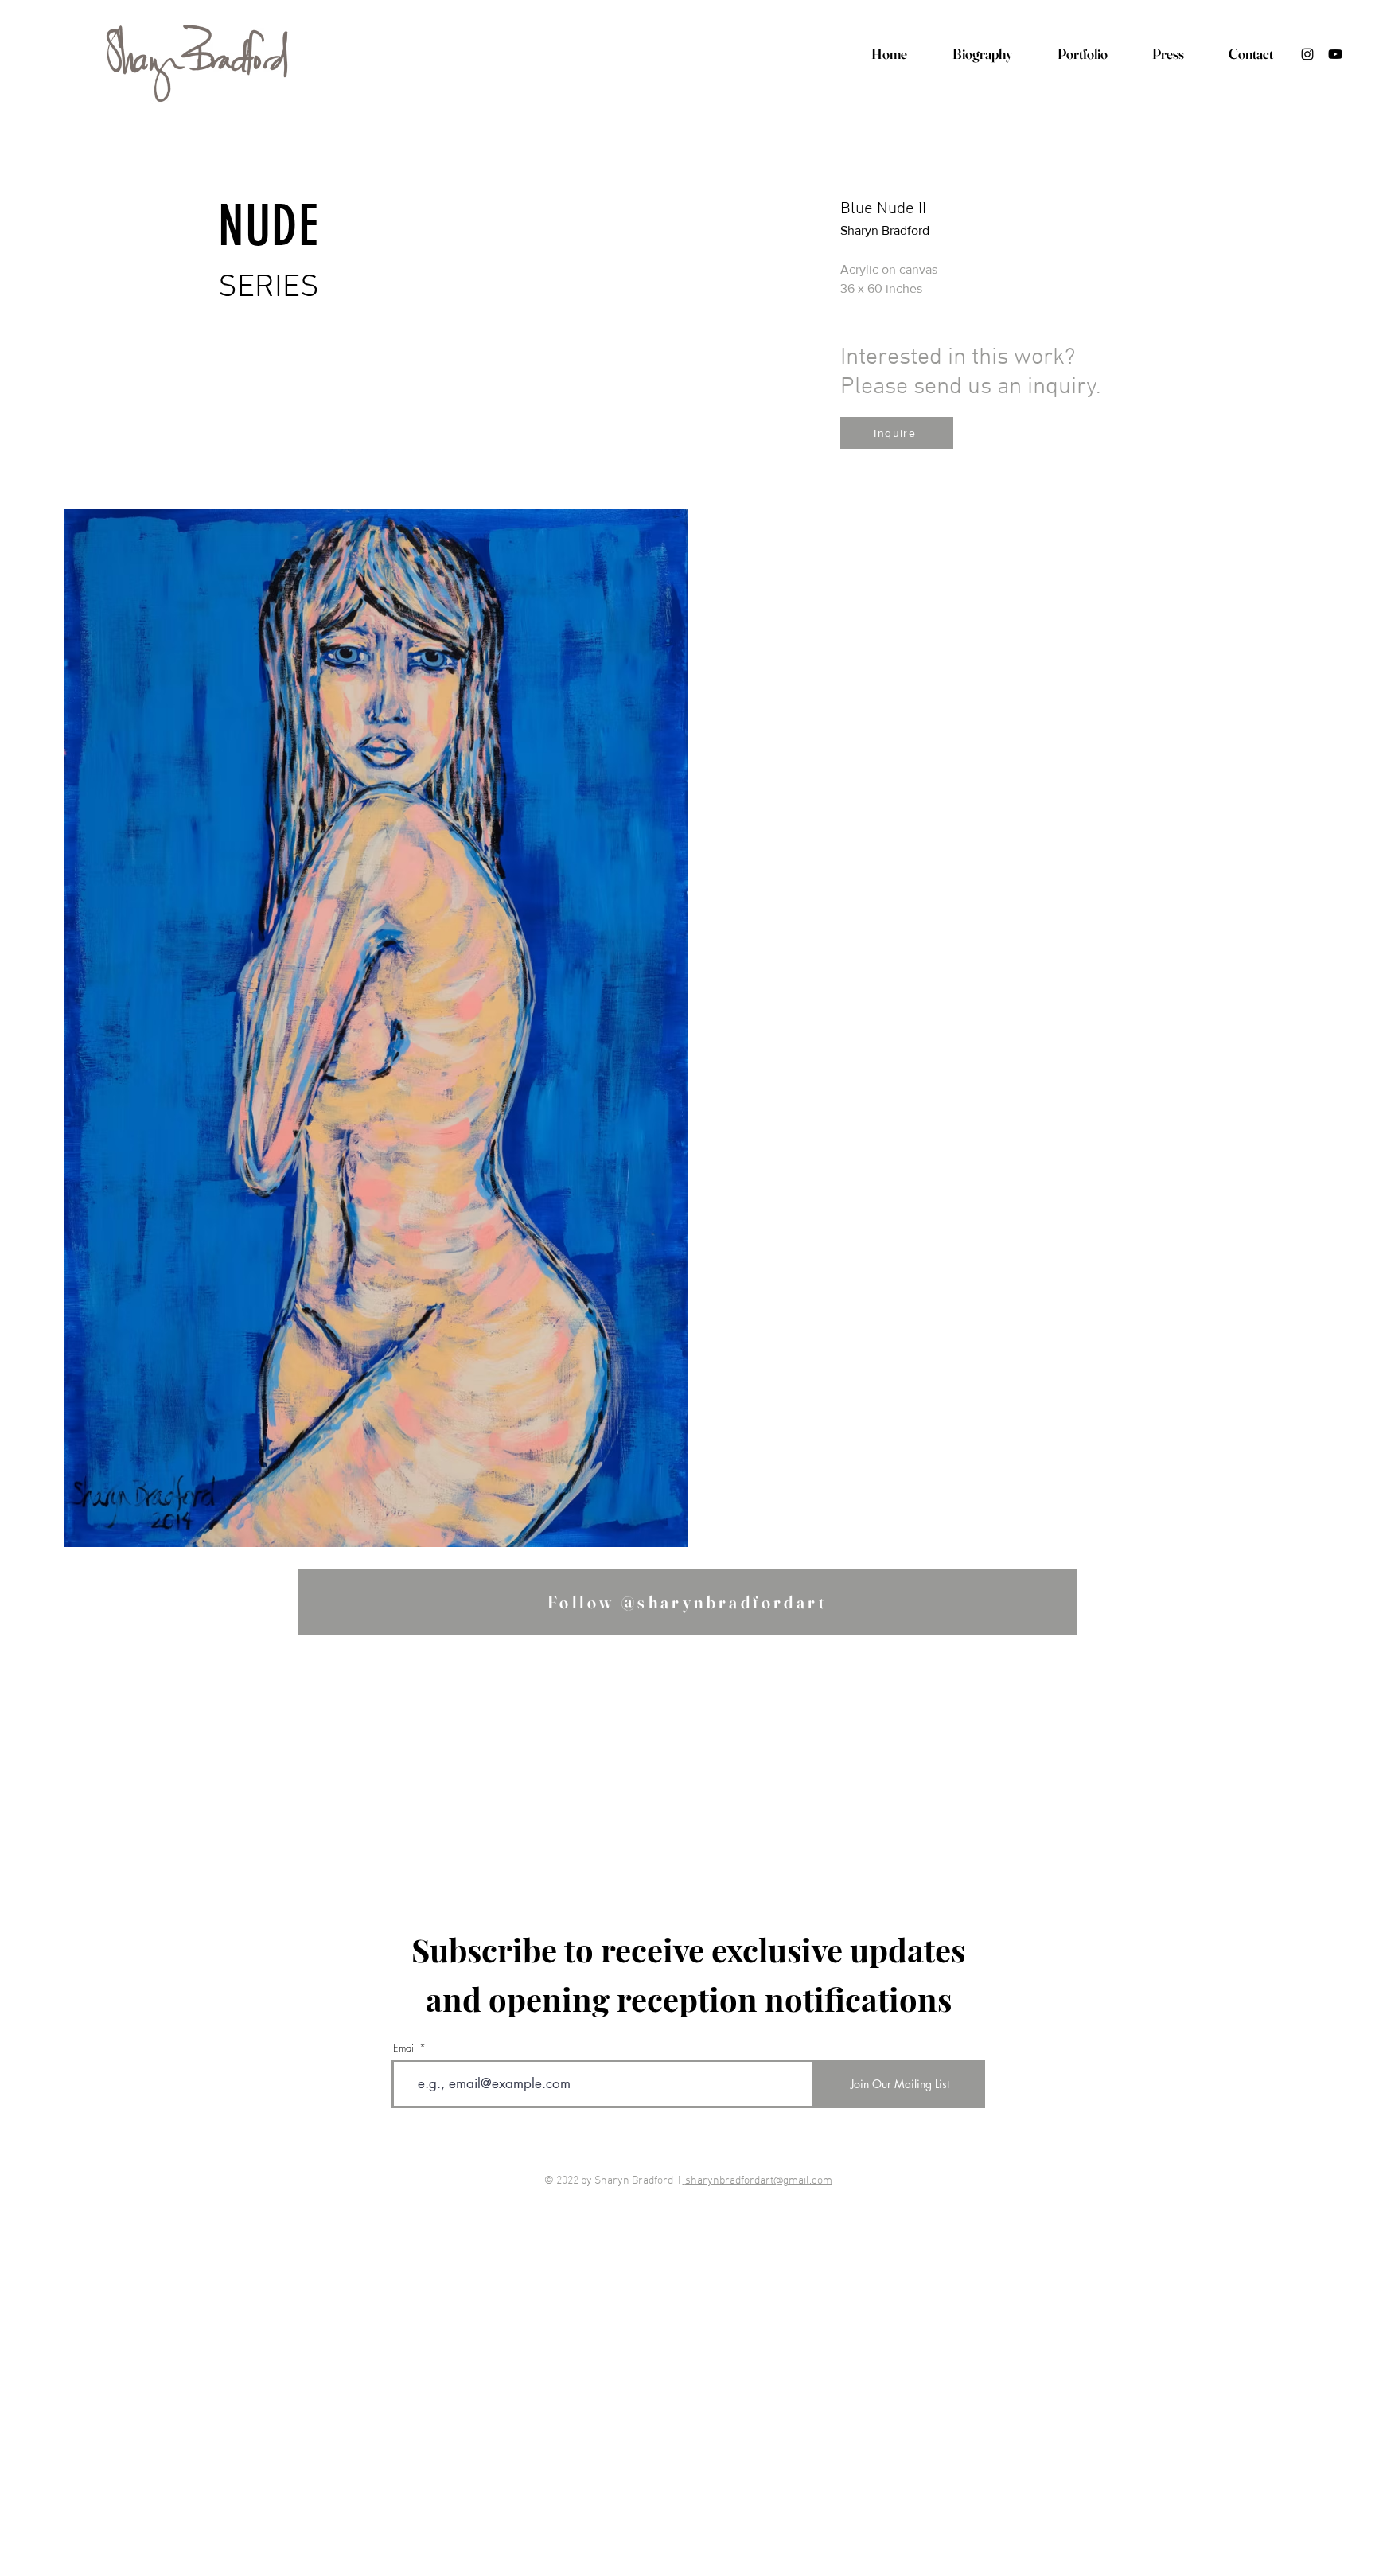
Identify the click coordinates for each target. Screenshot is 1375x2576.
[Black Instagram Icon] (1307, 54)
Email (405, 2048)
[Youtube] (1335, 54)
